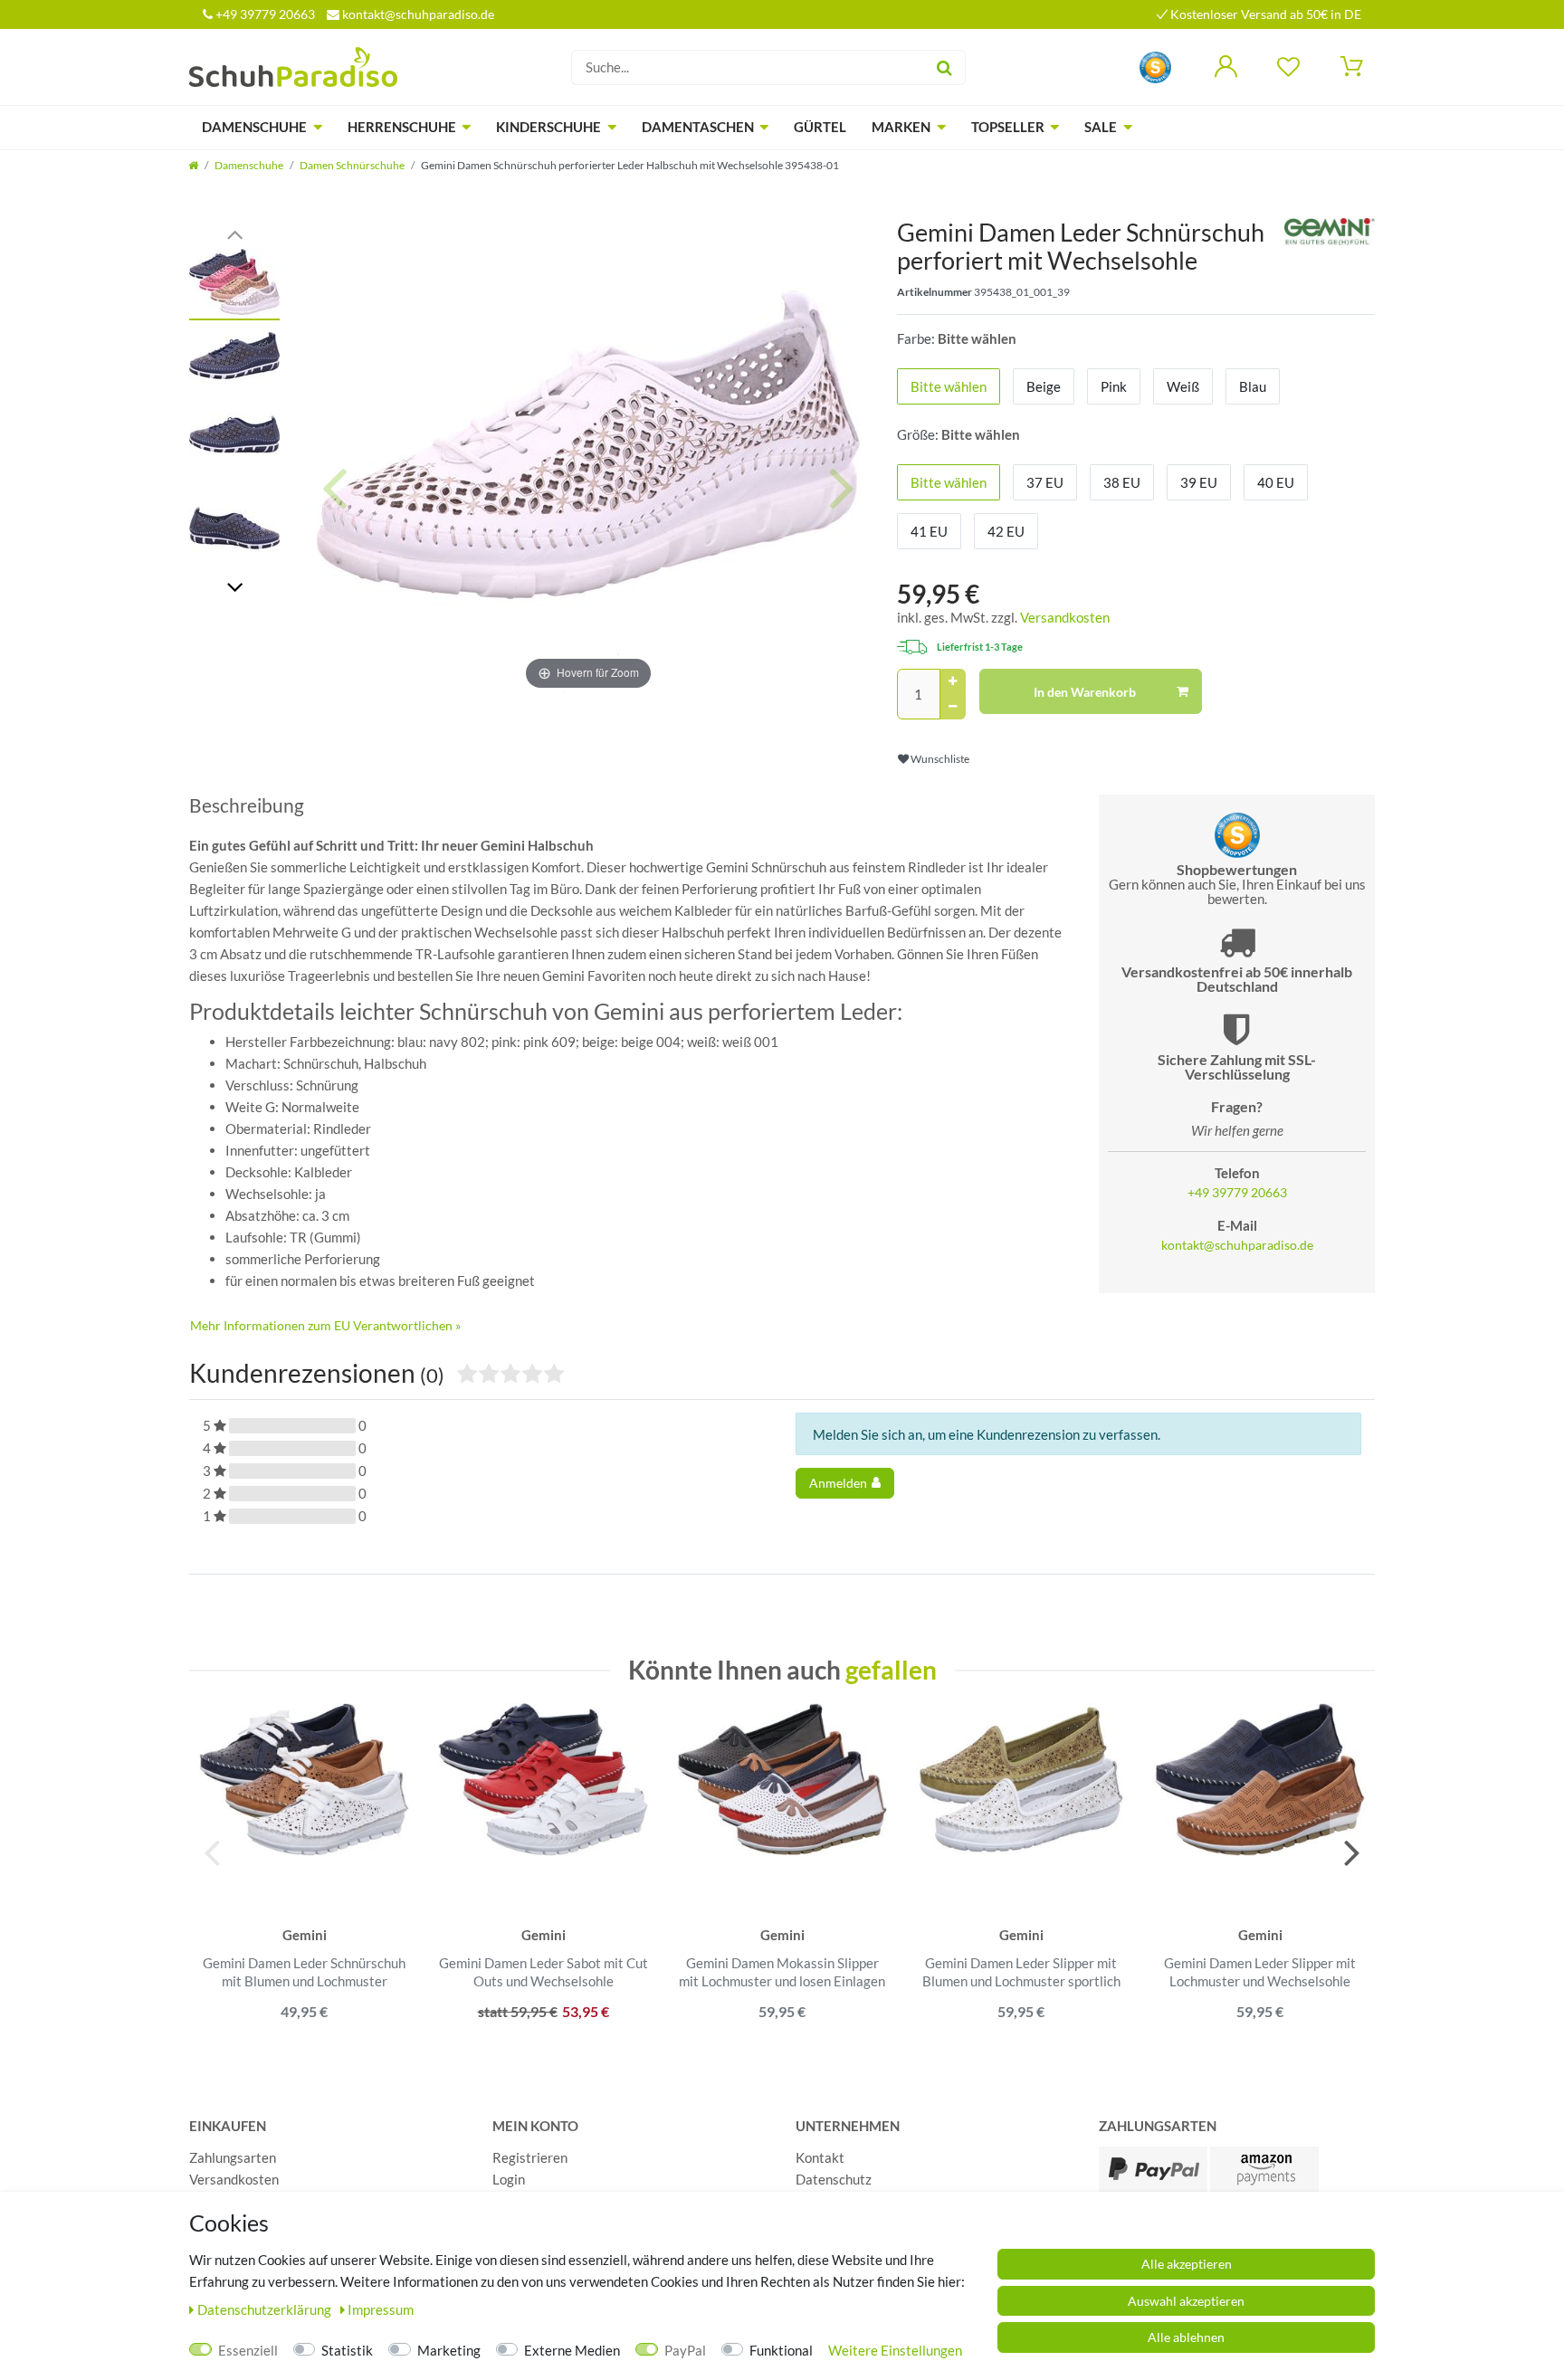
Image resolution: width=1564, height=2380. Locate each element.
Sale (1101, 127)
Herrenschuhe (402, 127)
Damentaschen (698, 127)
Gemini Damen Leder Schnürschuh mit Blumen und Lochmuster (304, 1972)
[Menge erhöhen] (953, 681)
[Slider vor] (234, 586)
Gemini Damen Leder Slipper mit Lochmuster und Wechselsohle (1260, 1972)
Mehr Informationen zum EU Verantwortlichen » (325, 1325)
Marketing (449, 2350)
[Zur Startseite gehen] (193, 165)
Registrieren (530, 2157)
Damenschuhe (254, 127)
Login (509, 2179)
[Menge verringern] (953, 707)
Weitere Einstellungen (895, 2350)
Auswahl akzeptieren (1186, 2301)
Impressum (381, 2309)
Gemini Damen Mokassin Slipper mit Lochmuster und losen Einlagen (782, 1972)
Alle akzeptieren (1187, 2264)
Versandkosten (1065, 617)
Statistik (347, 2350)
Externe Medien (572, 2350)
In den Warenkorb (1085, 692)
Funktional (781, 2350)
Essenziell (248, 2350)
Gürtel (820, 127)
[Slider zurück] (234, 233)
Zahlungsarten (233, 2157)
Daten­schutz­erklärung (266, 2309)
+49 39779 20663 (264, 14)
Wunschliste (939, 759)
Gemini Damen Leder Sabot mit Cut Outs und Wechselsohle (544, 1972)
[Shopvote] (1155, 66)
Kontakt (820, 2157)
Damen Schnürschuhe (352, 165)
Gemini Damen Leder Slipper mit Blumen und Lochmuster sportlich (1021, 1972)
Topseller (1008, 127)
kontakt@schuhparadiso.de (417, 14)
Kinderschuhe (548, 127)
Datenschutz (834, 2179)
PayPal (685, 2350)
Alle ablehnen (1186, 2337)
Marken (901, 127)
